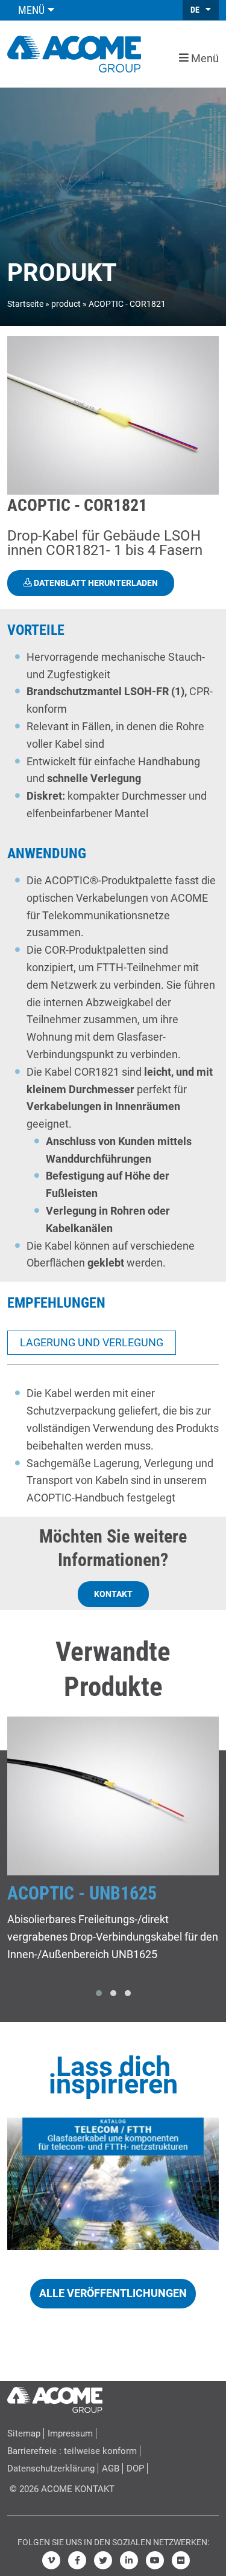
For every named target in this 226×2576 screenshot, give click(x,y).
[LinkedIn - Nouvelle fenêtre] (129, 2560)
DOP (135, 2468)
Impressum (70, 2433)
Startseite (25, 304)
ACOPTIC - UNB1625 (82, 1893)
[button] (99, 1993)
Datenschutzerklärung (51, 2468)
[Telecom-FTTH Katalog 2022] (113, 2184)
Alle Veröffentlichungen (113, 2293)
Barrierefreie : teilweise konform (72, 2451)
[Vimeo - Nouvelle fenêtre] (51, 2560)
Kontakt (113, 1594)
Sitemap (24, 2433)
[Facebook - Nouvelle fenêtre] (77, 2560)
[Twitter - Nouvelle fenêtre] (103, 2560)
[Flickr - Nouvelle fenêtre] (181, 2560)
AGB (111, 2468)
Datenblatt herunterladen (95, 583)
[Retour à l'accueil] (74, 53)
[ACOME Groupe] (55, 2397)
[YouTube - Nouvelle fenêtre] (155, 2560)
